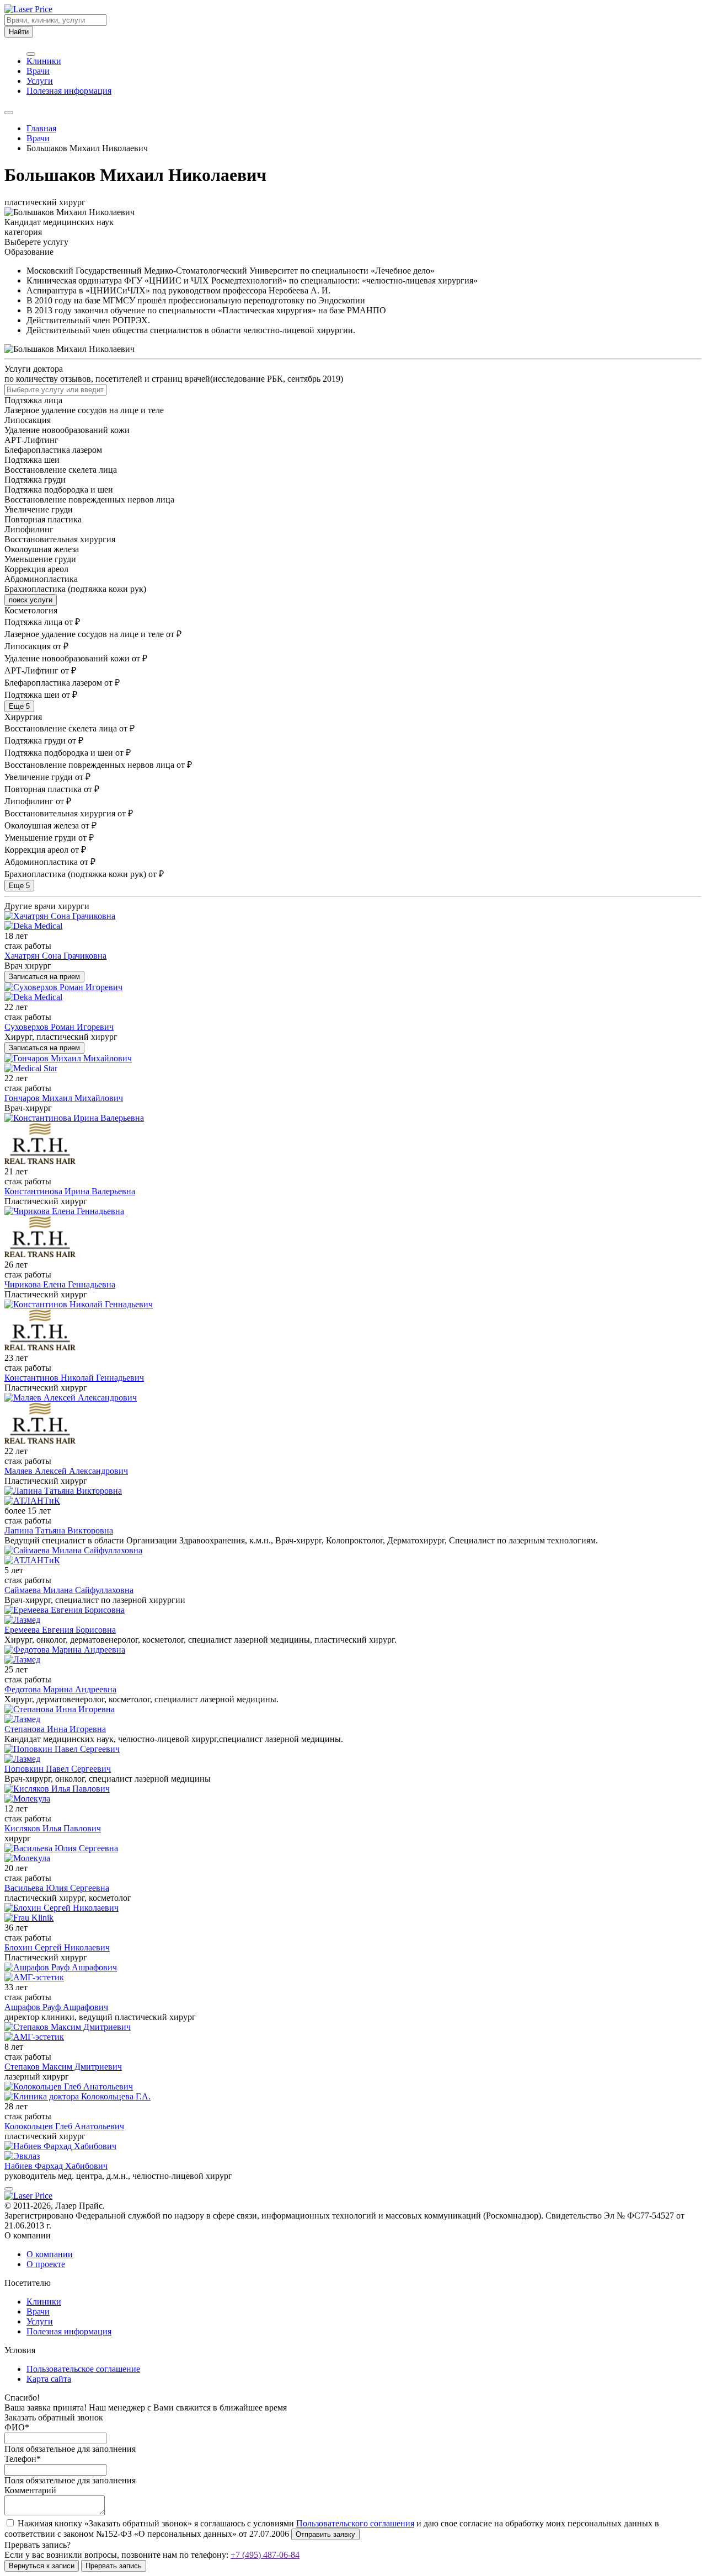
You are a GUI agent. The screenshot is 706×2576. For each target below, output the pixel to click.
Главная (41, 128)
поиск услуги (31, 600)
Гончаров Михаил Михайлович (64, 1098)
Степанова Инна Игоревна (55, 1729)
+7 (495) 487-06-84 (265, 2555)
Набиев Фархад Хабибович (56, 2166)
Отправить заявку (325, 2534)
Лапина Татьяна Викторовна (59, 1530)
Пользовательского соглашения (355, 2523)
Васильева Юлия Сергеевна (57, 1888)
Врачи (38, 71)
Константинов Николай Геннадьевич (74, 1378)
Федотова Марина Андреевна (60, 1689)
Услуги (40, 81)
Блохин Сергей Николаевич (57, 1947)
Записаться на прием (44, 977)
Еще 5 (19, 706)
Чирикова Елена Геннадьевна (60, 1284)
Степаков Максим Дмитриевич (63, 2067)
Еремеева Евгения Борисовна (60, 1630)
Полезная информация (69, 91)
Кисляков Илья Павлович (53, 1828)
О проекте (46, 2264)
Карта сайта (49, 2379)
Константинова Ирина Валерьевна (70, 1191)
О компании (50, 2254)
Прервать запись (114, 2566)
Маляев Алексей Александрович (66, 1471)
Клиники (44, 61)
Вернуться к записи (42, 2566)
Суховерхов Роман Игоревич (59, 1027)
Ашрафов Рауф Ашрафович (56, 2007)
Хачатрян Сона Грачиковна (55, 956)
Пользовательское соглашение (83, 2369)
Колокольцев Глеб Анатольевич (64, 2126)
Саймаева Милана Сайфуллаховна (69, 1590)
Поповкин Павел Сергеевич (58, 1769)
